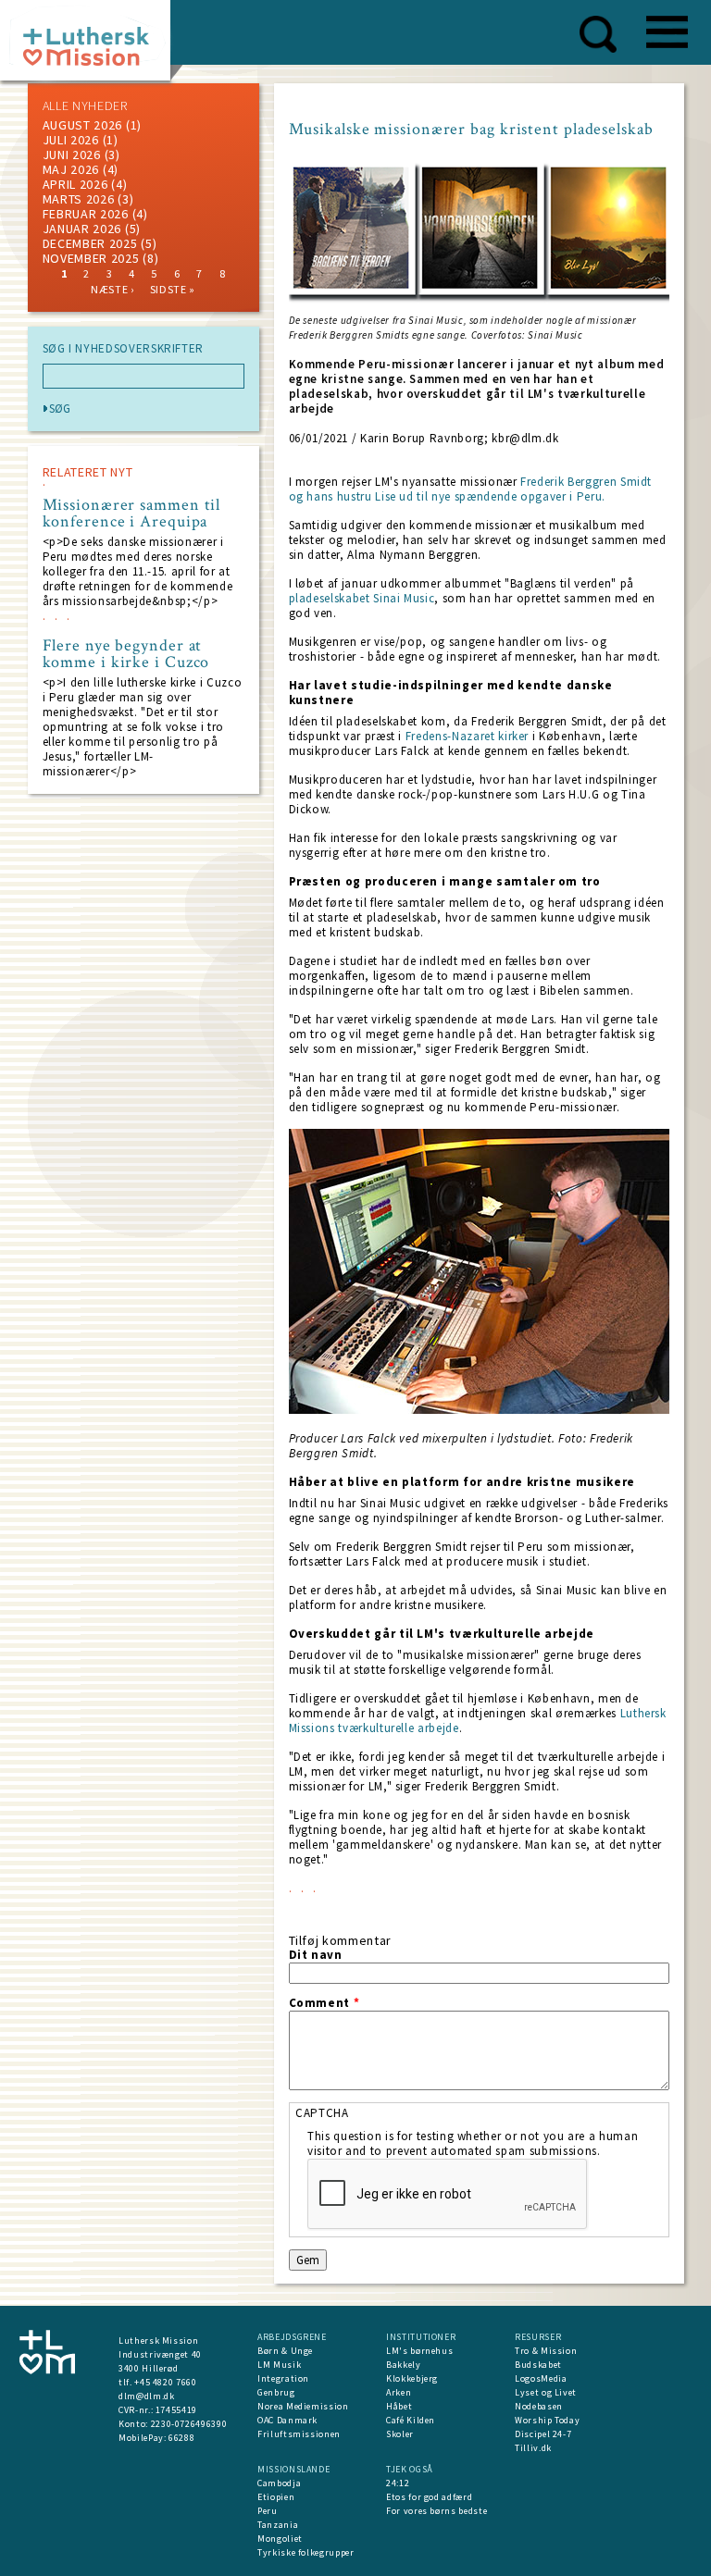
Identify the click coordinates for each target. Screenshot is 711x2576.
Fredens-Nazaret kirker (467, 736)
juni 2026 (72, 155)
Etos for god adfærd (429, 2497)
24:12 (398, 2483)
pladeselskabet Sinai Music (362, 598)
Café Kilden (411, 2420)
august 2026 (83, 125)
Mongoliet (280, 2539)
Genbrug (276, 2392)
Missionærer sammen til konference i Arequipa (132, 514)
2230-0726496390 (189, 2424)
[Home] (92, 46)
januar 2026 (82, 229)
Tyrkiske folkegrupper (306, 2552)
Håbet (399, 2406)
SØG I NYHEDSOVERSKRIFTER (124, 349)
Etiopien (276, 2497)
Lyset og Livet (546, 2392)
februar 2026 (86, 214)
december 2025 (90, 243)
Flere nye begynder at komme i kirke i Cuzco (126, 654)
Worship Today (547, 2420)
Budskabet (538, 2365)
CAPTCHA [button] (322, 2113)
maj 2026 (71, 169)
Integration (283, 2378)
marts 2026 (79, 199)
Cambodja (279, 2483)
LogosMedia (541, 2378)
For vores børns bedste (437, 2511)
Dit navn (316, 1955)
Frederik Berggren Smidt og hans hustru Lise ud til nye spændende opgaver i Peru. (471, 489)
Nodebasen (539, 2406)
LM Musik (279, 2365)
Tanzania (278, 2525)
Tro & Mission (546, 2351)
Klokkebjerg (412, 2378)
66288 (181, 2438)
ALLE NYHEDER (85, 105)
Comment (324, 2003)
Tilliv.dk (533, 2448)
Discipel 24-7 (543, 2434)
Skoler (400, 2434)
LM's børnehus (419, 2351)
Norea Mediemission (303, 2406)
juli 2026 (71, 140)
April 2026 (75, 184)
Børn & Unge (285, 2351)
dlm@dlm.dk (147, 2396)
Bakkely (404, 2365)
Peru (268, 2511)
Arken (399, 2392)
